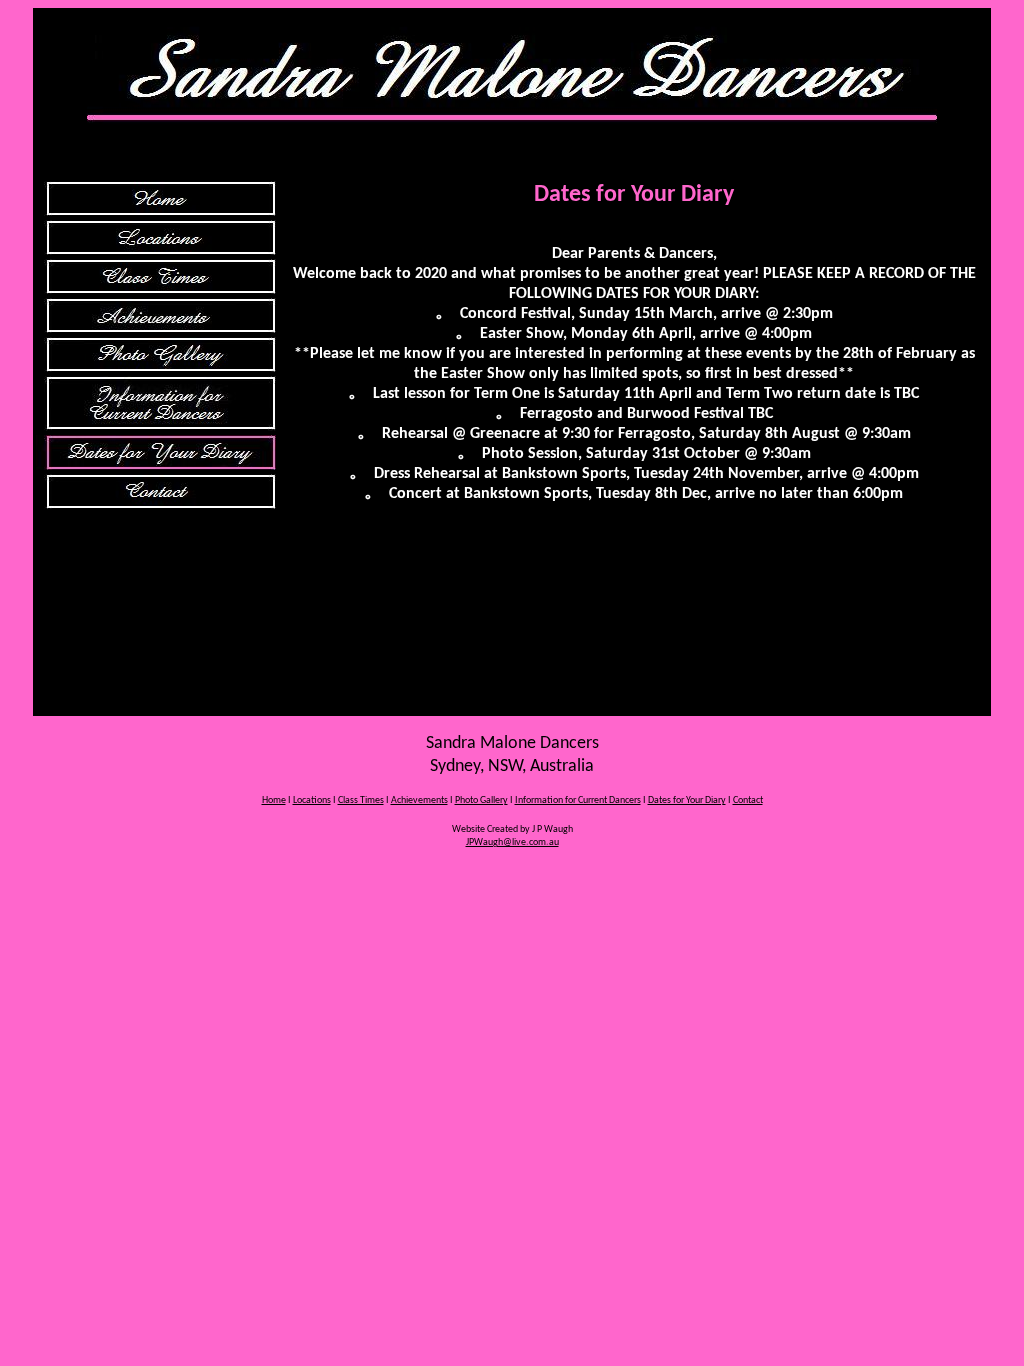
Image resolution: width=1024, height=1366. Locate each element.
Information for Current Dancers (578, 800)
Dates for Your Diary (687, 800)
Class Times (361, 800)
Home (274, 800)
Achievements (419, 800)
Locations (312, 800)
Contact (748, 800)
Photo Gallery (481, 800)
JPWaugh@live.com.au (512, 842)
